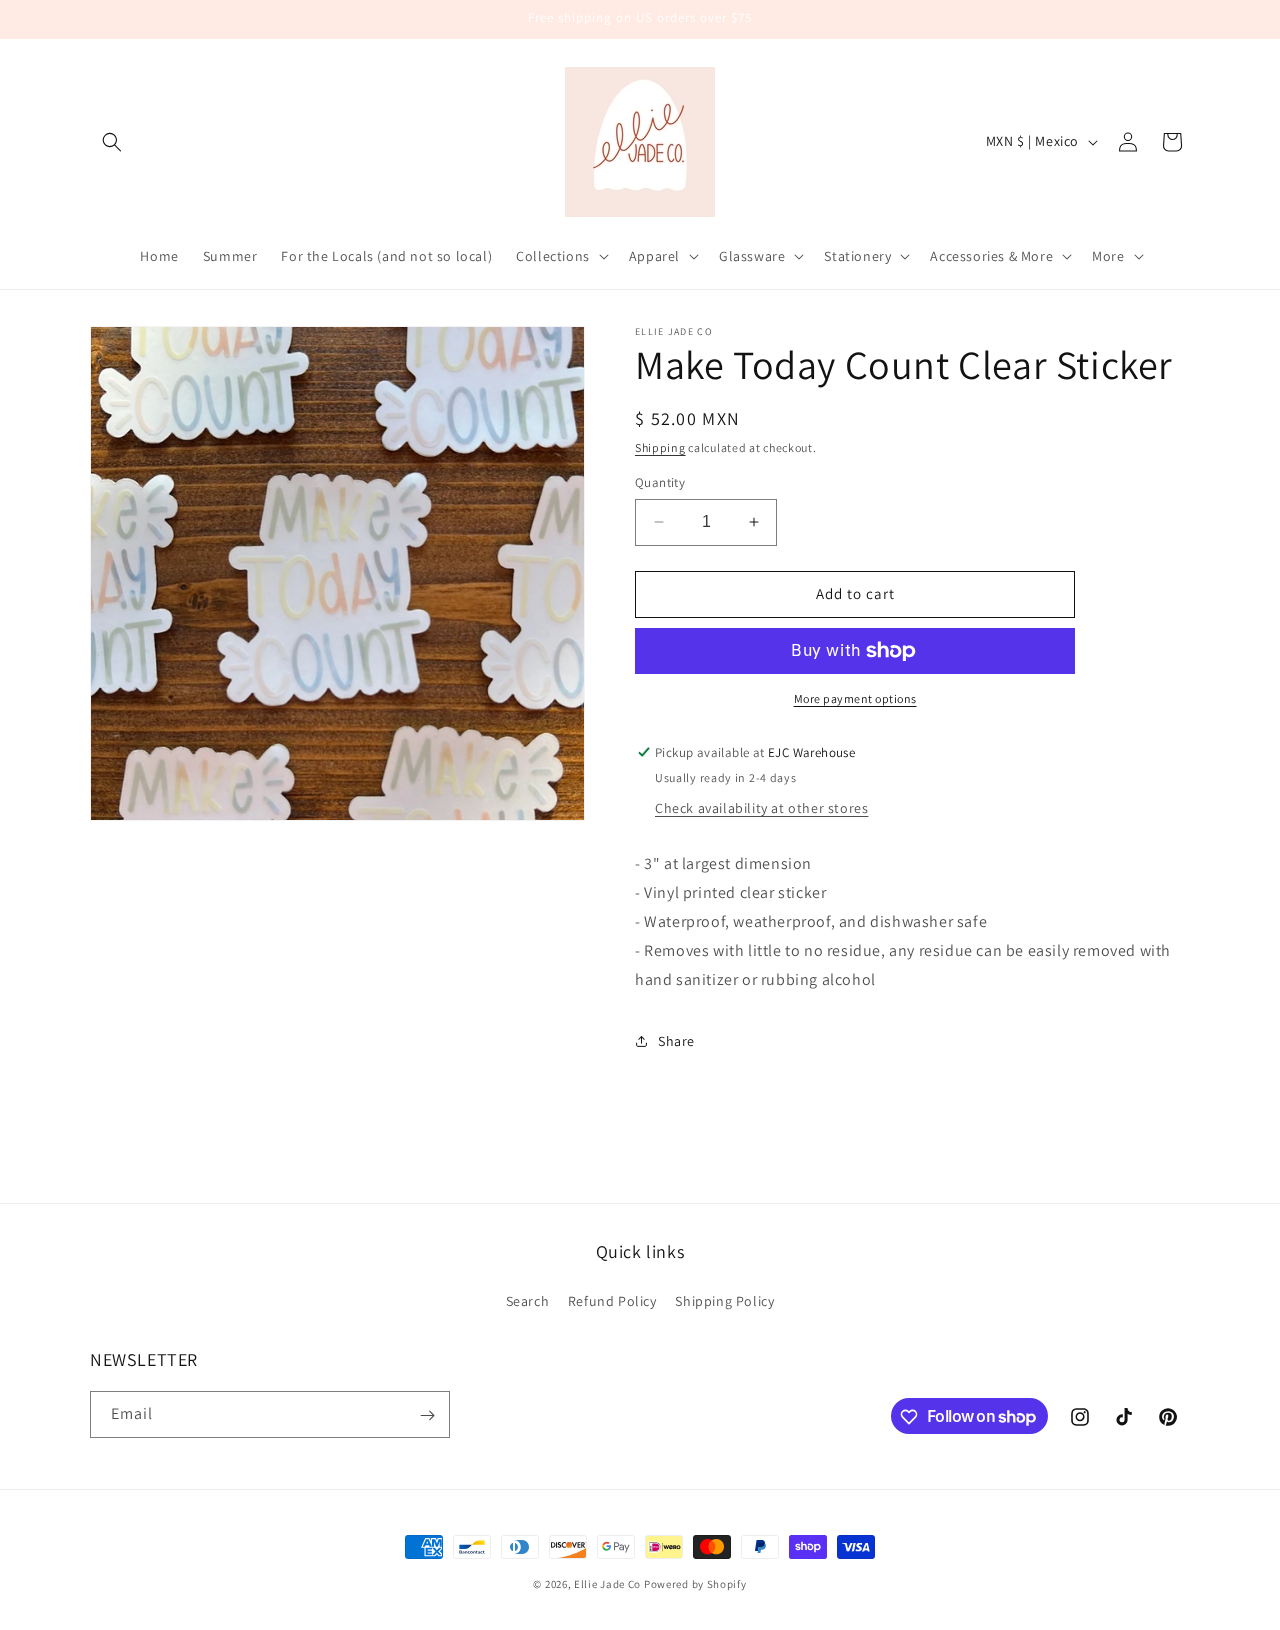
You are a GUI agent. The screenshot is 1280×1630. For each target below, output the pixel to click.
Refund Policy (612, 1300)
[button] (112, 142)
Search (528, 1300)
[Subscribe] (427, 1415)
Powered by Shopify (695, 1584)
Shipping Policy (724, 1300)
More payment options (855, 698)
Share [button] (676, 1041)
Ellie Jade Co (607, 1584)
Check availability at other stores (761, 808)
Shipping (660, 447)
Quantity (660, 482)
